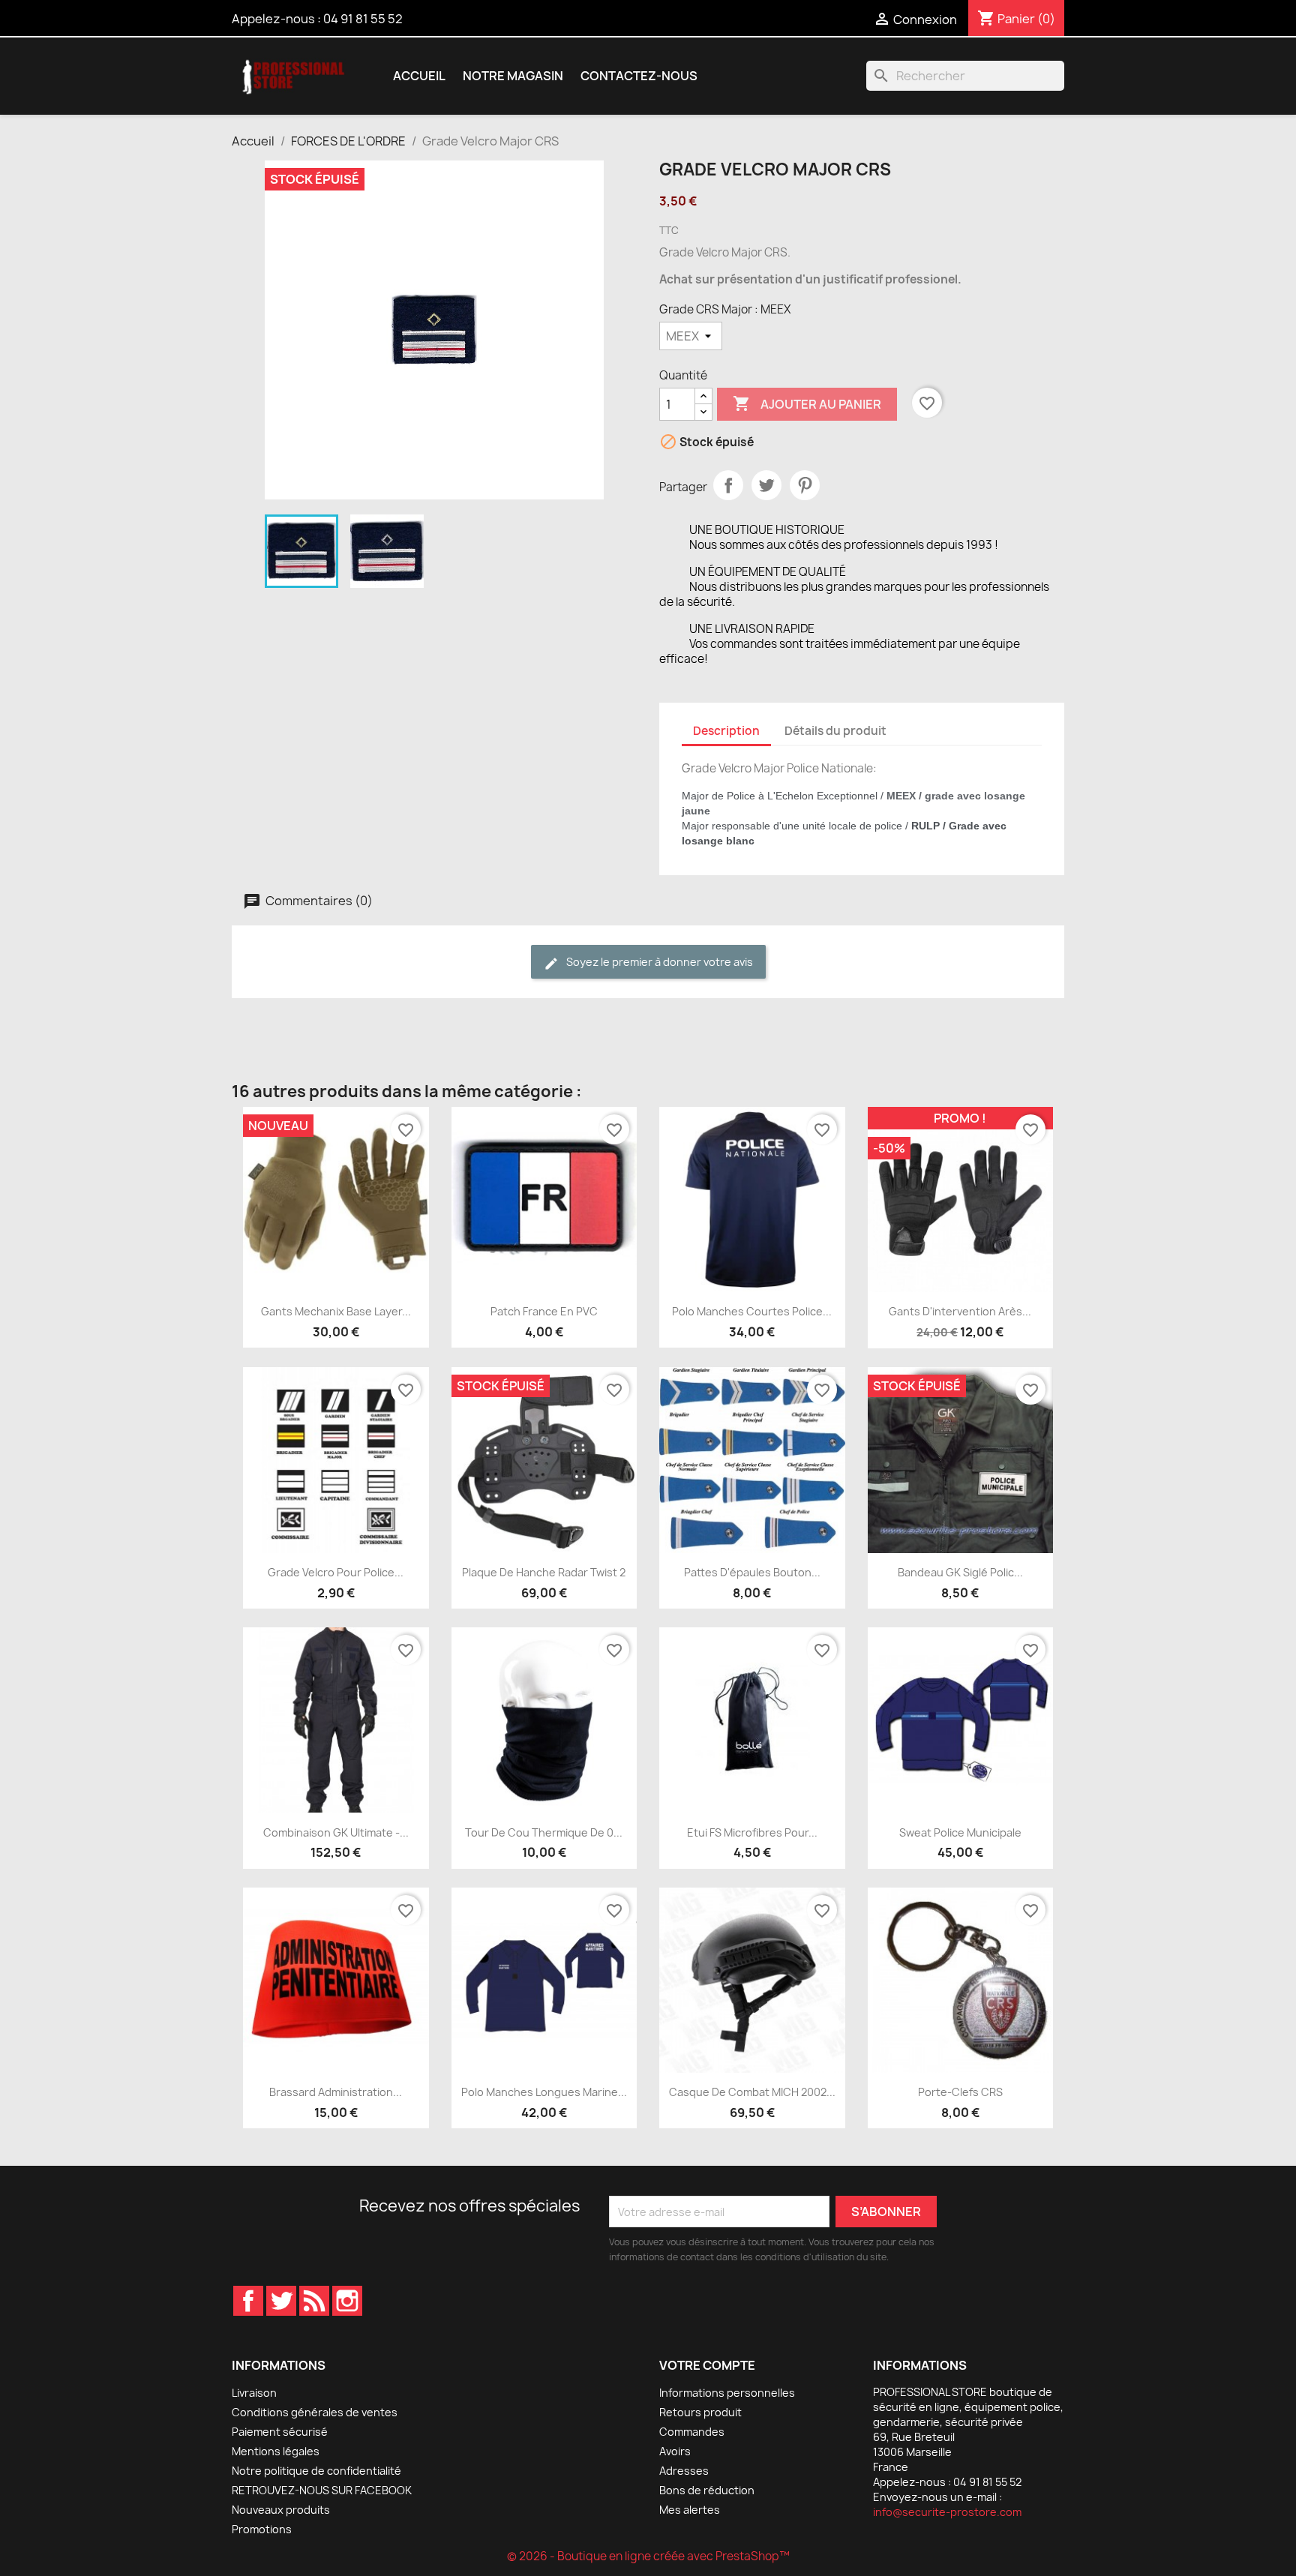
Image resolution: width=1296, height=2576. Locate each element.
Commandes (692, 2432)
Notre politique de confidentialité (316, 2471)
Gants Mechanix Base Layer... (336, 1311)
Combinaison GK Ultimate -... (336, 1832)
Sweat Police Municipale (960, 1832)
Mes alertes (690, 2510)
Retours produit (700, 2412)
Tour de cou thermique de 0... (544, 1832)
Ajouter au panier (807, 403)
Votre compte (707, 2365)
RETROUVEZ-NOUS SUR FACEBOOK (322, 2490)
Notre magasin (513, 76)
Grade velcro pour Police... (336, 1572)
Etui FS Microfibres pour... (752, 1832)
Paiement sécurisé (280, 2432)
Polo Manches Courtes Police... (752, 1311)
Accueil (419, 76)
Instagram (347, 2301)
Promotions (262, 2529)
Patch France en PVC (544, 1311)
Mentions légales (276, 2451)
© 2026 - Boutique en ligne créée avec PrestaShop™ (648, 2556)
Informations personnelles (727, 2393)
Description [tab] (726, 731)
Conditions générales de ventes (315, 2412)
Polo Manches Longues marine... (544, 2092)
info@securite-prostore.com (947, 2512)
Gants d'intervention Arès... (960, 1311)
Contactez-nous (639, 76)
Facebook (248, 2301)
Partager (728, 485)
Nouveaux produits (281, 2510)
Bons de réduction (707, 2490)
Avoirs (675, 2451)
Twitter (281, 2301)
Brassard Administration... (336, 2092)
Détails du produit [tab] (835, 731)
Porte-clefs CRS (960, 2092)
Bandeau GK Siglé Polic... (960, 1572)
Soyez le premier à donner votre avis (658, 962)
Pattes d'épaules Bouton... (752, 1572)
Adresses (684, 2471)
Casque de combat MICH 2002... (752, 2092)
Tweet (766, 485)
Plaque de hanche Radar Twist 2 (544, 1572)
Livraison (254, 2393)
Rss (314, 2301)
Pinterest (805, 485)
